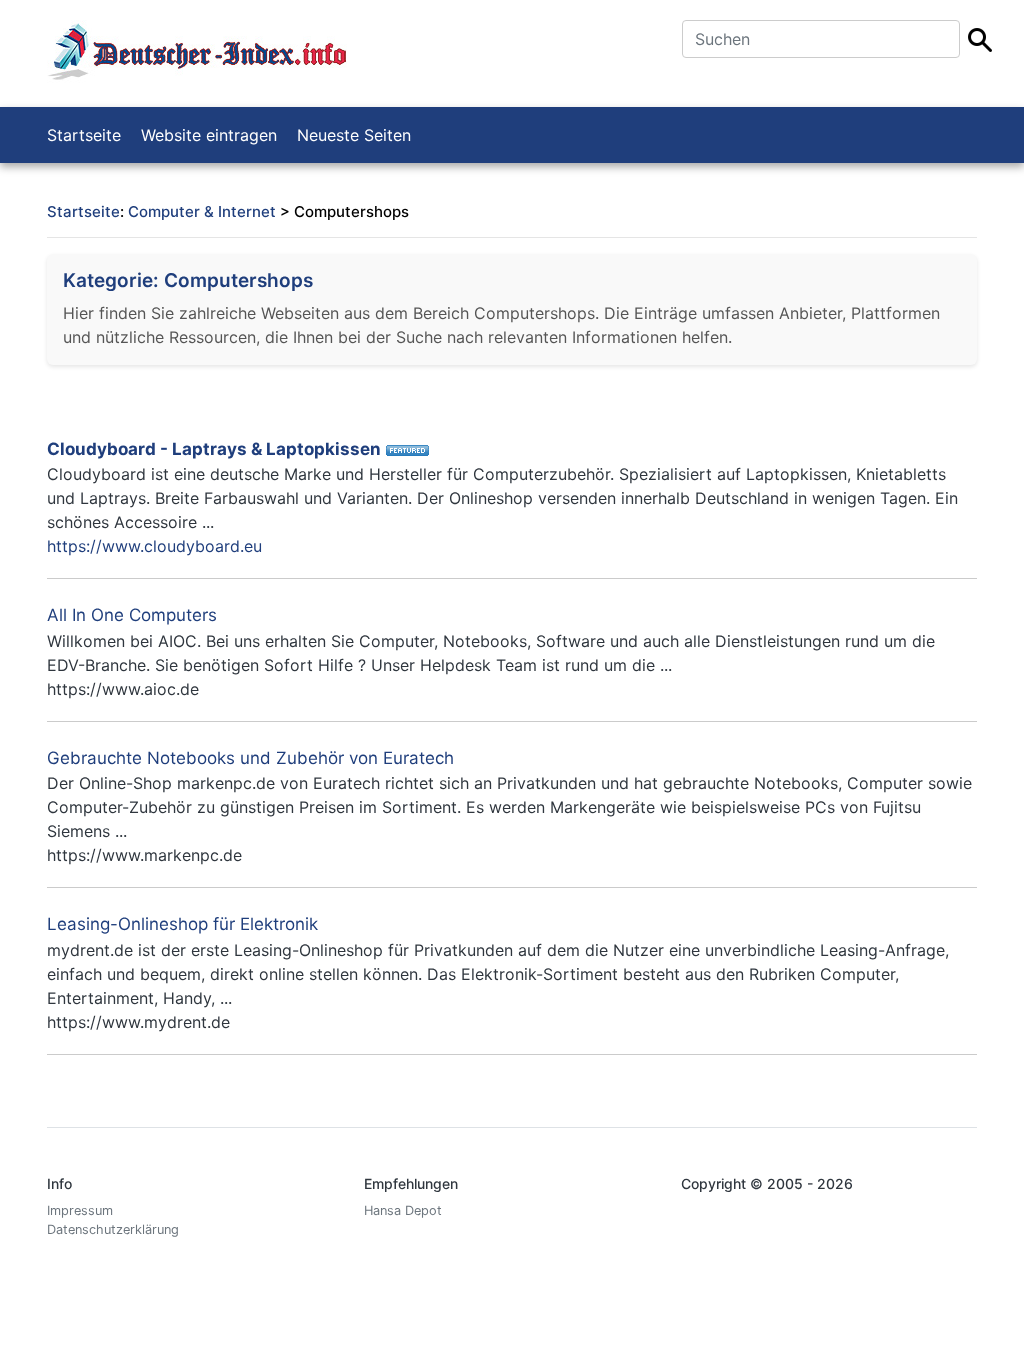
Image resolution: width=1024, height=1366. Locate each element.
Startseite (84, 135)
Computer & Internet (202, 211)
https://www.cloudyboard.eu (154, 546)
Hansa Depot (403, 1210)
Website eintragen (209, 135)
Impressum (80, 1210)
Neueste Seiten (354, 135)
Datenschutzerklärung (113, 1229)
